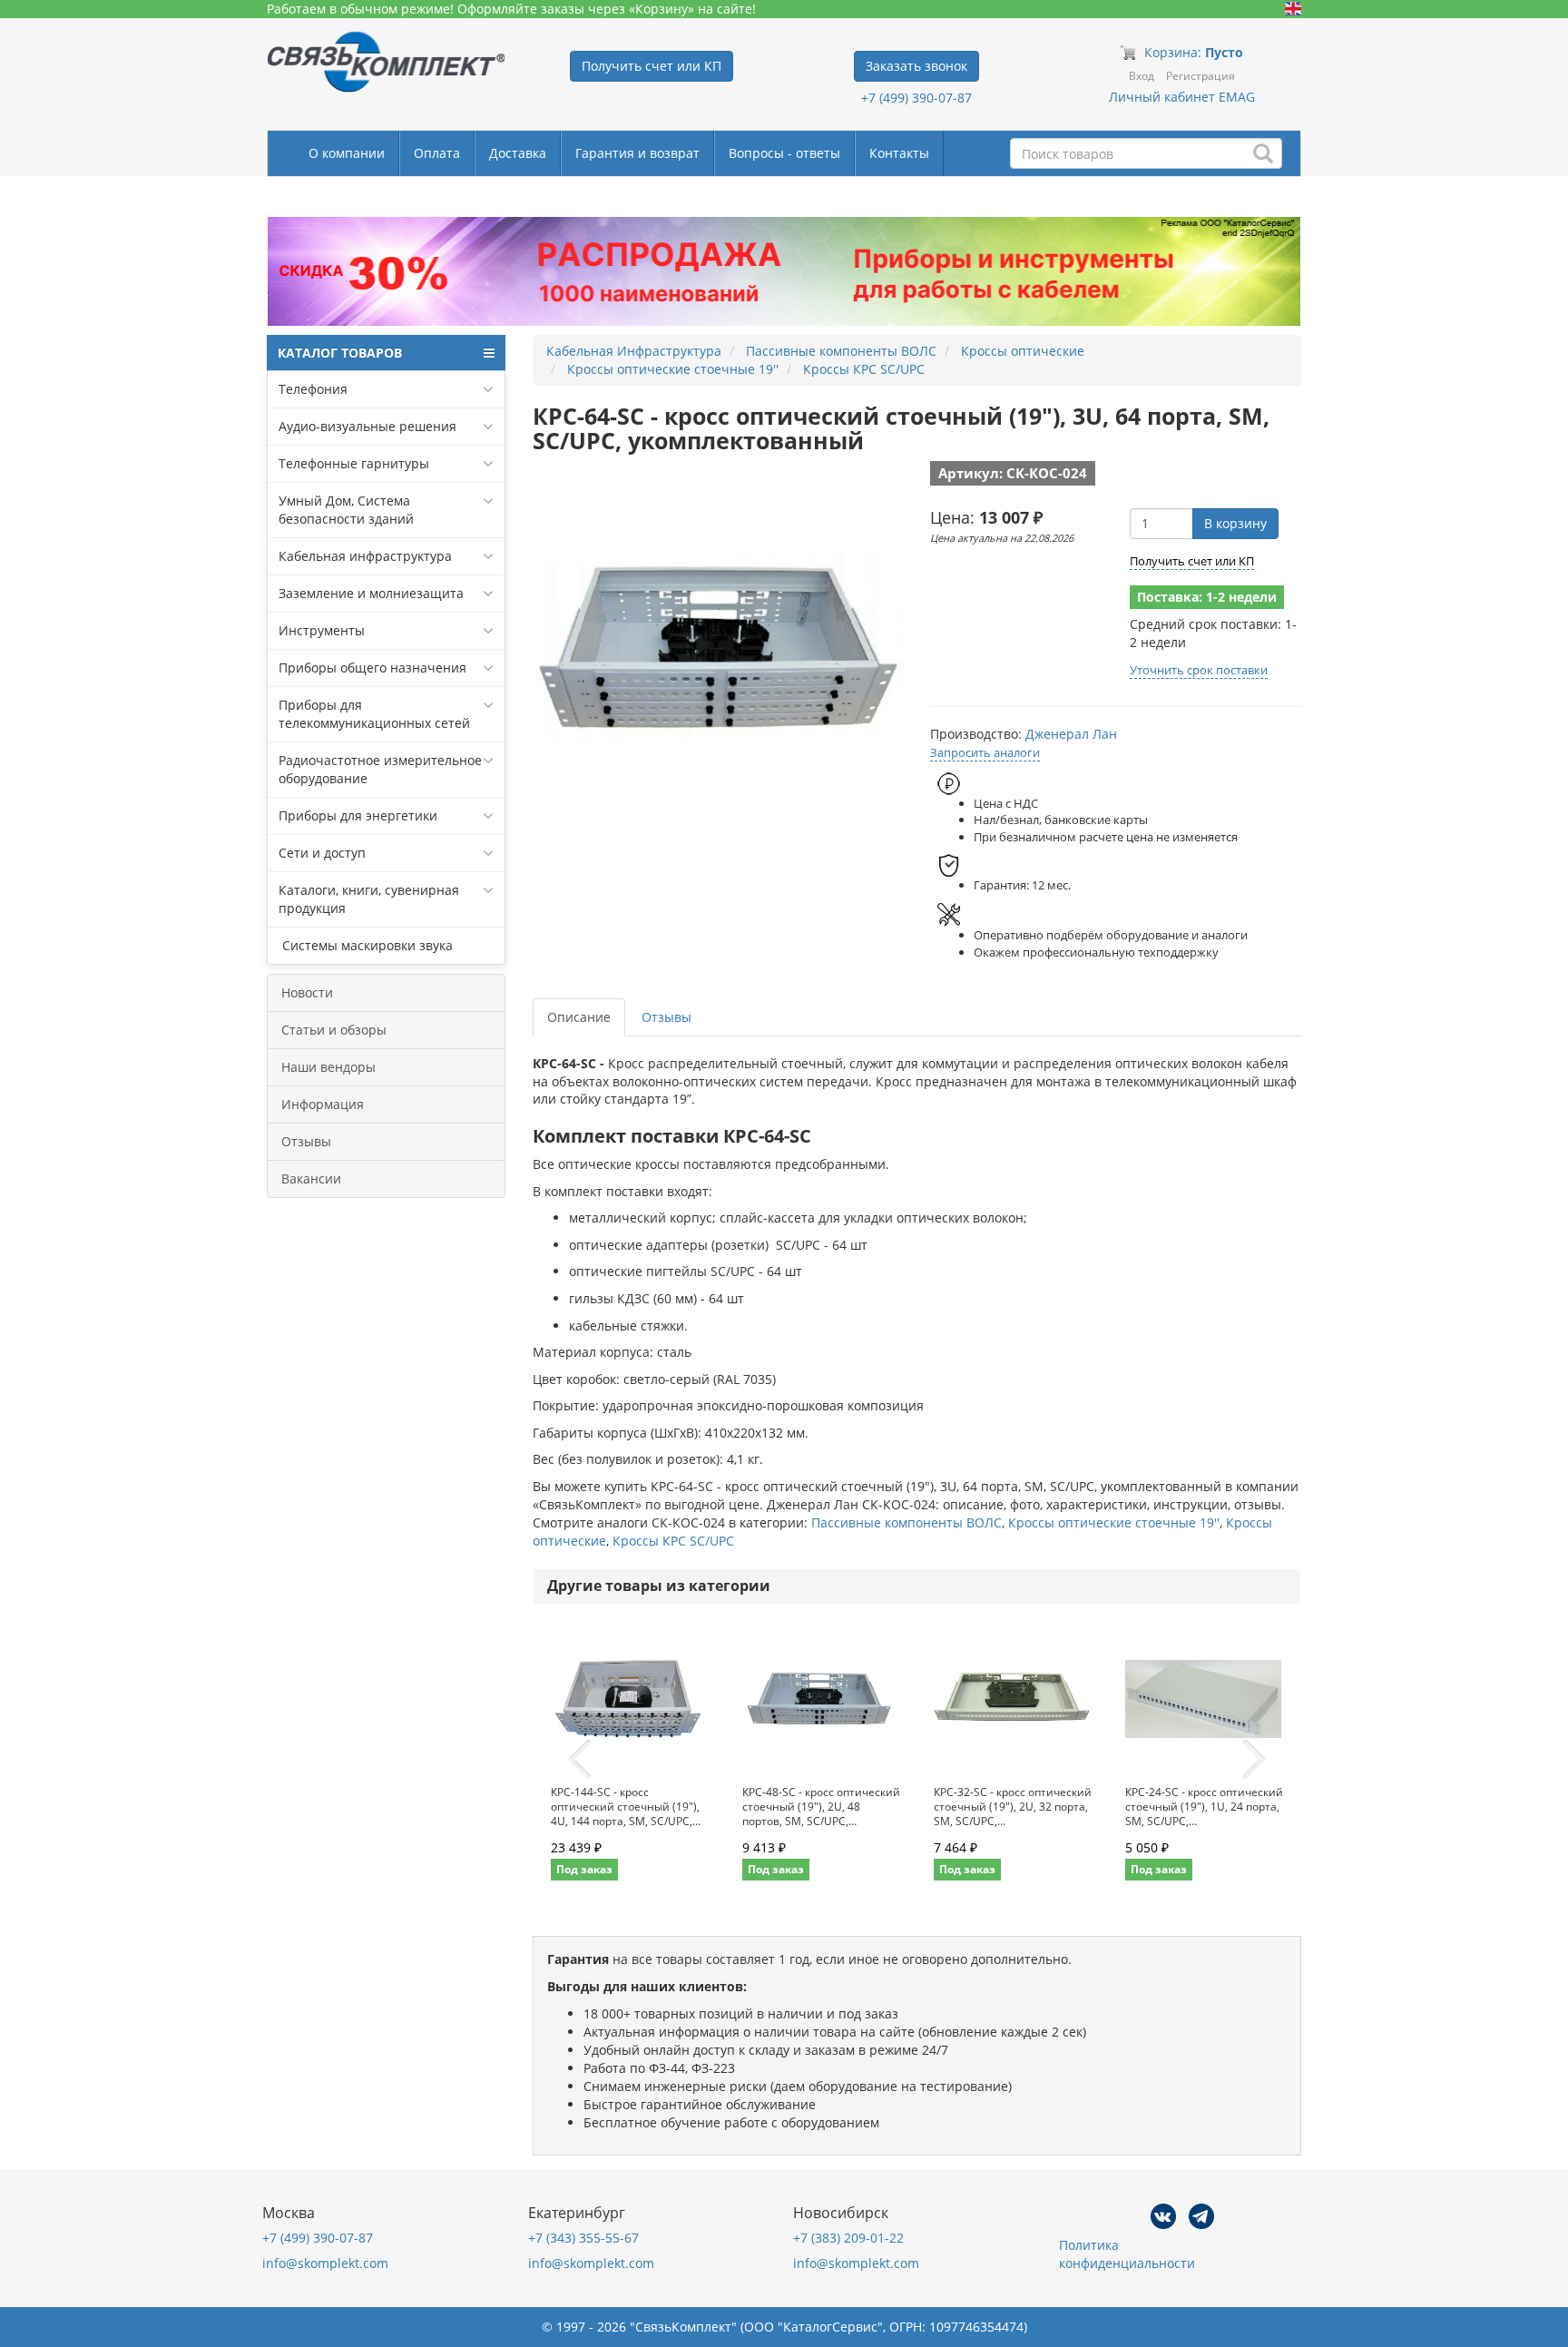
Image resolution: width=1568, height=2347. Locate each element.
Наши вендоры (328, 1067)
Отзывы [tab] (666, 1017)
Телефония (313, 389)
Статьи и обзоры (334, 1030)
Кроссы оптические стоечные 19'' (1114, 1522)
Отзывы (306, 1141)
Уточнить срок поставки (1199, 670)
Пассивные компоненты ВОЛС (906, 1522)
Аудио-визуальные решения (367, 426)
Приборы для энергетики (358, 815)
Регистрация (1200, 76)
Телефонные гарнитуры (354, 463)
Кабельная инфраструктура (365, 556)
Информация (323, 1104)
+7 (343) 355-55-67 (583, 2238)
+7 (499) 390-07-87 (916, 98)
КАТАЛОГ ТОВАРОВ (340, 353)
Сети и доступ (322, 853)
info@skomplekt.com (325, 2263)
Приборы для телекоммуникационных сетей (374, 714)
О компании (347, 153)
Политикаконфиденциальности (1127, 2254)
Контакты (899, 153)
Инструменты (322, 630)
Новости (307, 992)
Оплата (437, 153)
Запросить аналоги (985, 752)
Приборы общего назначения (372, 668)
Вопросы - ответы (784, 153)
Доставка (518, 153)
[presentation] (580, 1760)
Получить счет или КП (1192, 561)
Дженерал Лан (1071, 734)
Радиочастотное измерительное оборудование (380, 769)
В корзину (1235, 523)
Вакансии (311, 1178)
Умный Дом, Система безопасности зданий (346, 510)
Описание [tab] (579, 1017)
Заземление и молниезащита (371, 593)
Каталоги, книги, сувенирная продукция (369, 899)
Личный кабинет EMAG (1182, 97)
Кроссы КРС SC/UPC (673, 1541)
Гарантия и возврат (637, 153)
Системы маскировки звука (366, 945)
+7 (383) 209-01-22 (848, 2238)
